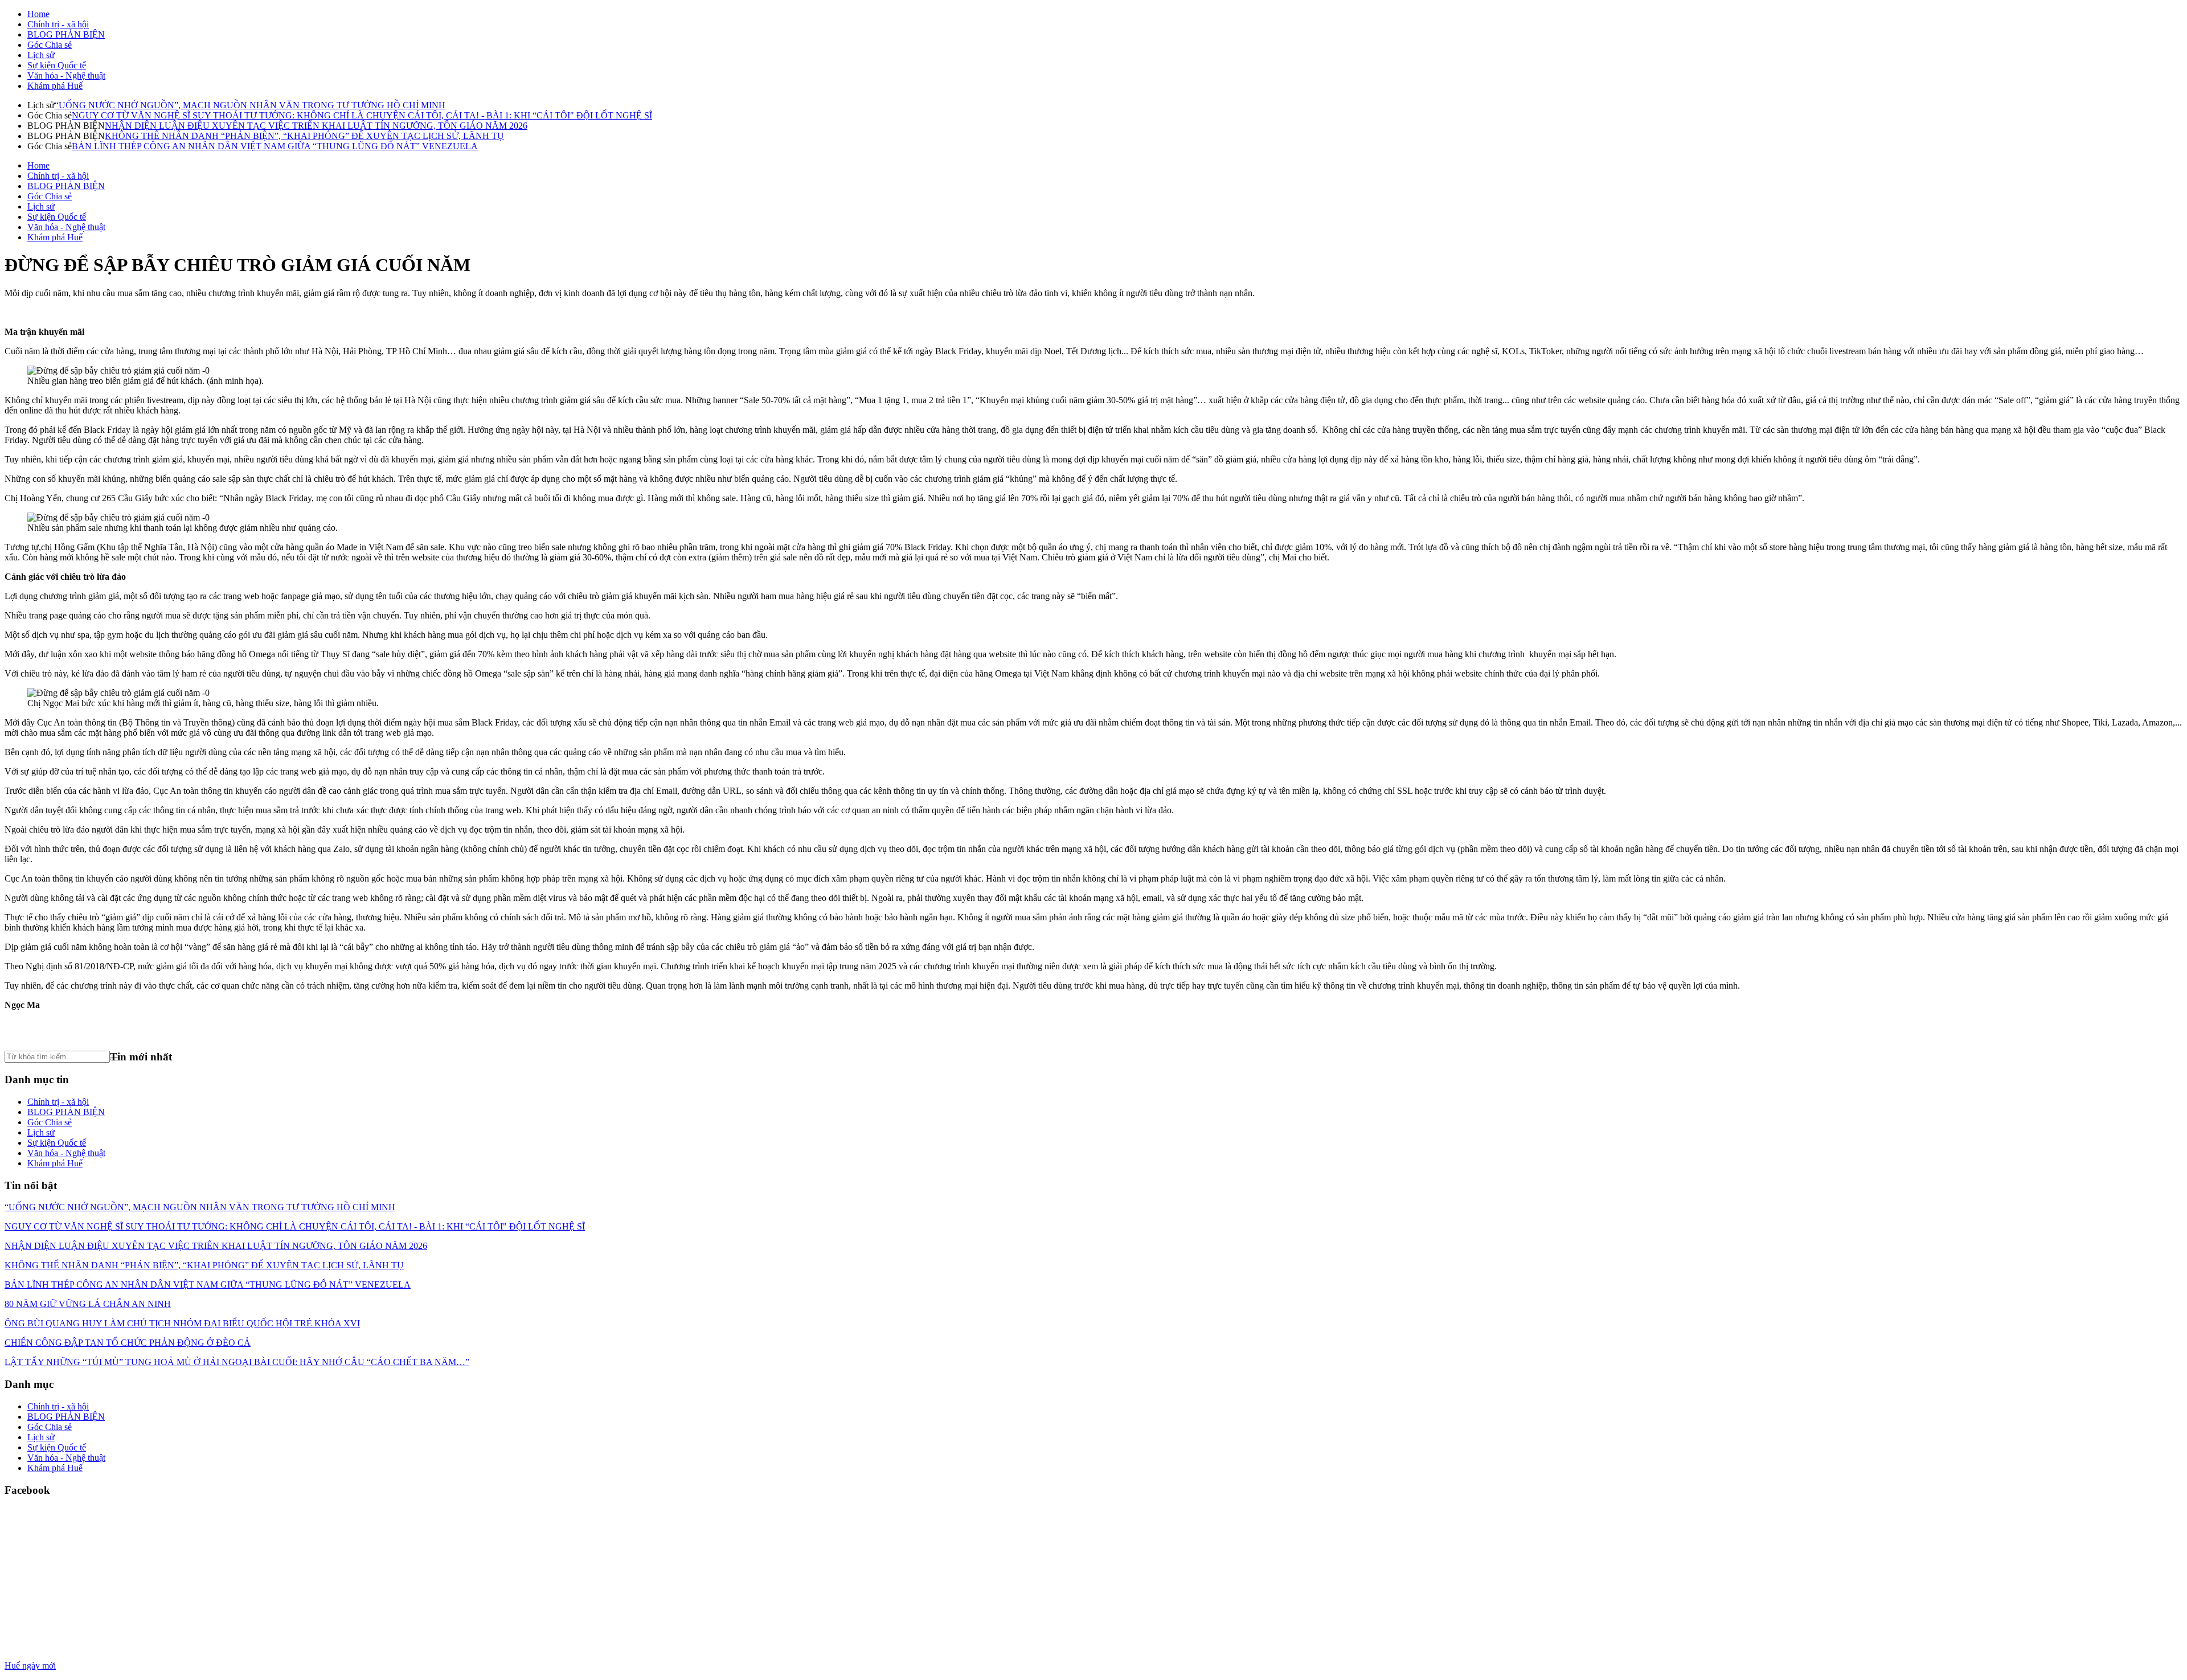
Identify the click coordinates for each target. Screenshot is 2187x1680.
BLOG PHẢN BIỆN (66, 34)
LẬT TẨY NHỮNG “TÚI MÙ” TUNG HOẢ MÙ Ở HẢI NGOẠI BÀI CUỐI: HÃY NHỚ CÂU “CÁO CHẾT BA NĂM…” (237, 1362)
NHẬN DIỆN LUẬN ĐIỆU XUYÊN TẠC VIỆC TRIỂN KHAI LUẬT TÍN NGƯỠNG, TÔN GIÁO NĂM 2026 (316, 126)
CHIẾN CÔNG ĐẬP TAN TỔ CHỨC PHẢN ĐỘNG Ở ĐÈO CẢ (128, 1343)
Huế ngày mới (30, 1665)
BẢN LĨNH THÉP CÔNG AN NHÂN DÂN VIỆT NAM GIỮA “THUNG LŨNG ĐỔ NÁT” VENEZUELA (275, 146)
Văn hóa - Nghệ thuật (66, 75)
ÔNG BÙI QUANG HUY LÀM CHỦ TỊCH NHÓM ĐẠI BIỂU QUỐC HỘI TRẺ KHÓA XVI (182, 1323)
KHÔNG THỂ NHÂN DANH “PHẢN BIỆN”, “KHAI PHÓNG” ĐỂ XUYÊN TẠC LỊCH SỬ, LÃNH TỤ (304, 136)
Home (38, 14)
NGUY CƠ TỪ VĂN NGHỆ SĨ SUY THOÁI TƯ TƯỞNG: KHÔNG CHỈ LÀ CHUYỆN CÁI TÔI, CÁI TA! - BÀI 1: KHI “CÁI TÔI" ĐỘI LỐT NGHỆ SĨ (362, 115)
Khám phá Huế (55, 86)
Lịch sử (41, 55)
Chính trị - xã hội (58, 24)
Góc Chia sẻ (50, 45)
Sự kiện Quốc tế (57, 65)
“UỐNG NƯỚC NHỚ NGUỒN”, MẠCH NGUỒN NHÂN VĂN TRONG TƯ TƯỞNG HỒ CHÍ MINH (250, 105)
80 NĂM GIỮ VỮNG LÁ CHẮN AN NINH (88, 1304)
